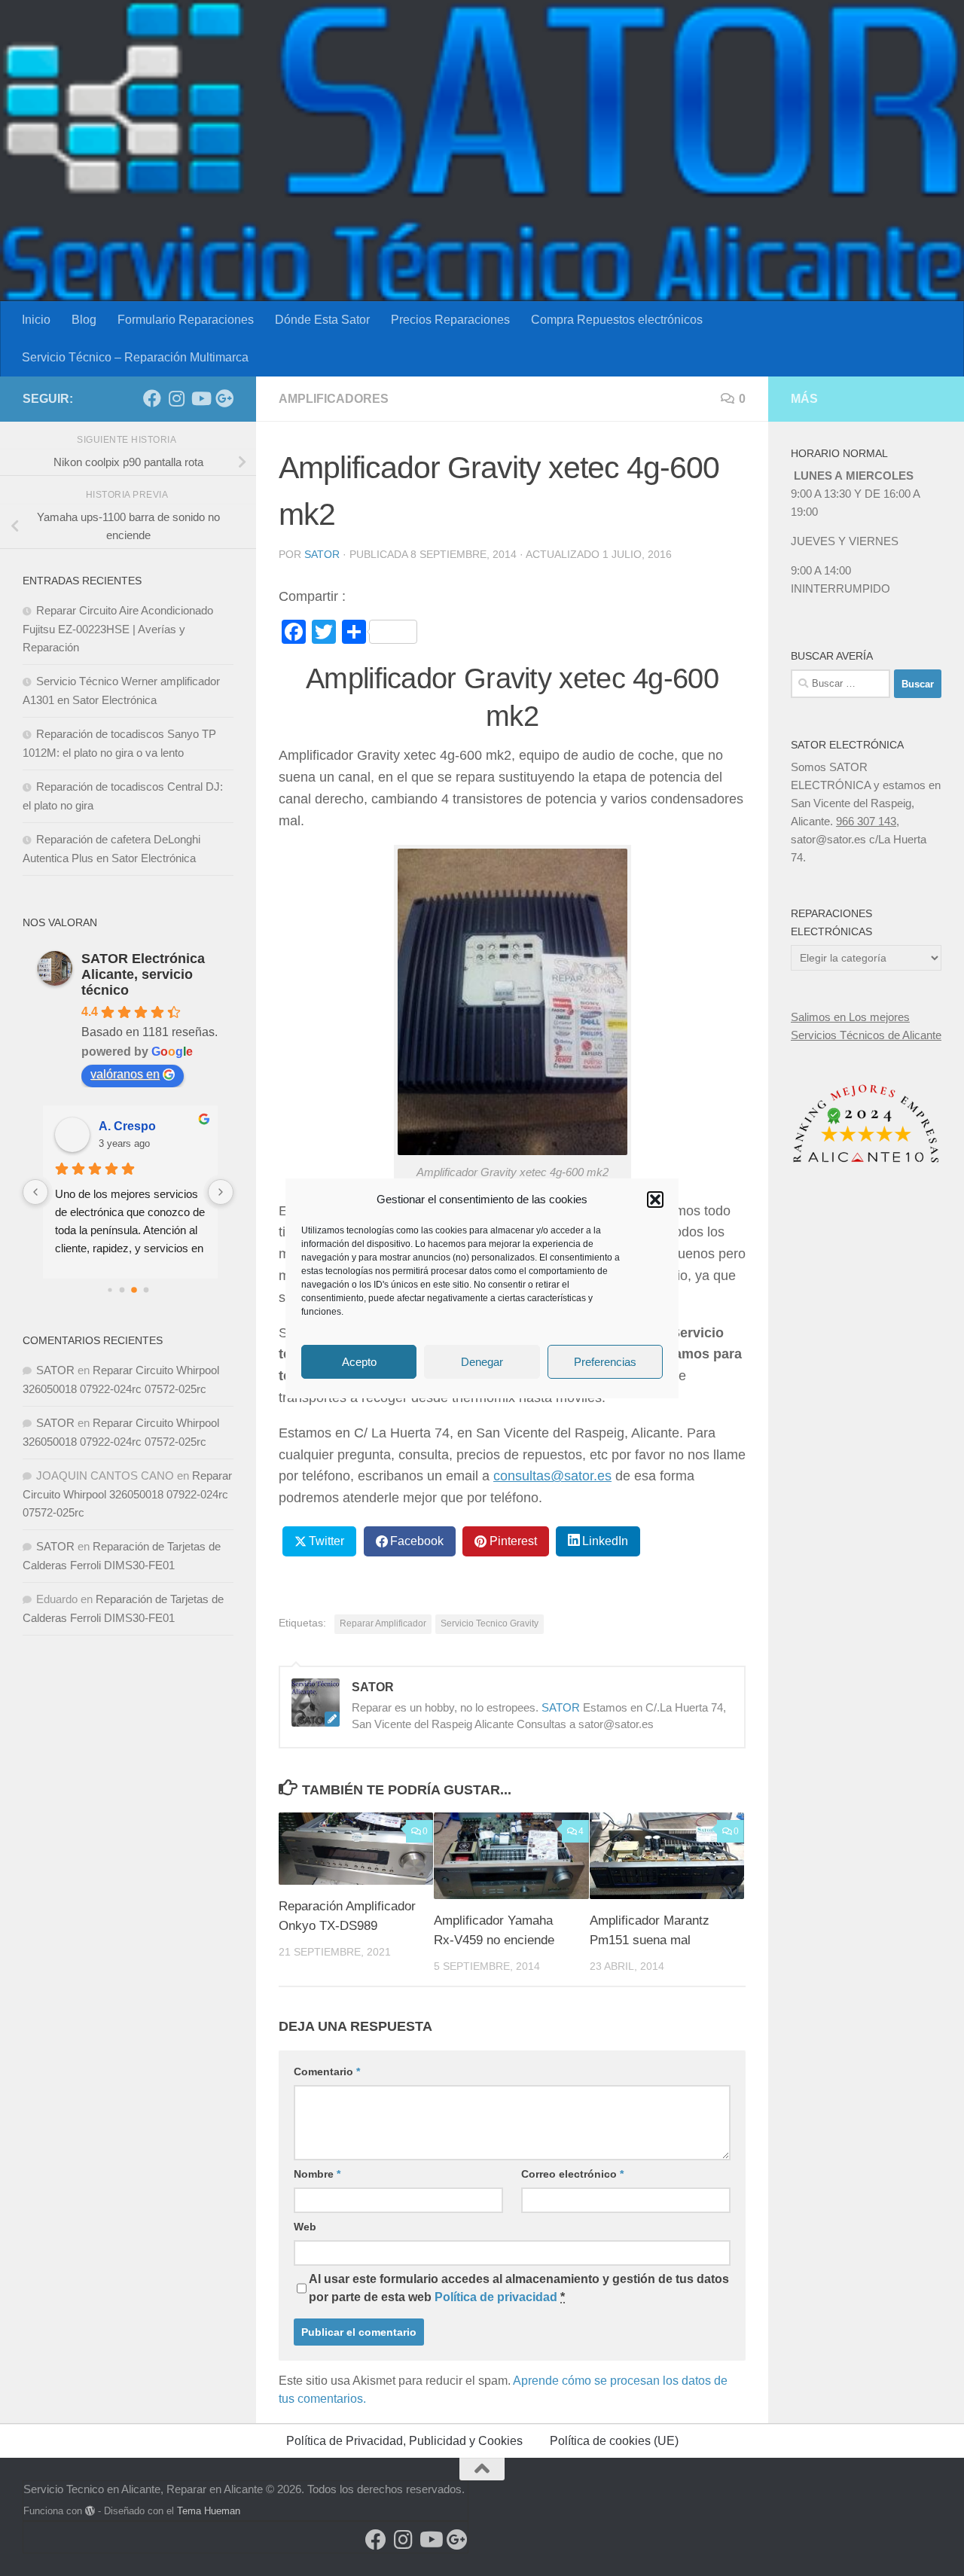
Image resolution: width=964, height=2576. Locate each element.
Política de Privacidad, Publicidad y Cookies (404, 2441)
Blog (84, 320)
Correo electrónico (572, 2174)
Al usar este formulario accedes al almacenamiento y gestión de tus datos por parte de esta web (519, 2288)
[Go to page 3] (146, 1290)
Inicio (36, 320)
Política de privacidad (496, 2297)
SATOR (322, 554)
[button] (655, 1200)
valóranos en (125, 1074)
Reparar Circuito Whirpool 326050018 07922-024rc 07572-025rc (127, 1494)
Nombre (317, 2174)
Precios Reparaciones (450, 320)
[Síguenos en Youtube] (200, 398)
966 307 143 (866, 821)
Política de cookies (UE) (614, 2441)
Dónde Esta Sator (322, 320)
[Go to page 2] (134, 1290)
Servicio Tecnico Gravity (490, 1623)
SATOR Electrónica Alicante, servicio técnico (143, 974)
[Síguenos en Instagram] (176, 398)
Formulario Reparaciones (186, 320)
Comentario (327, 2071)
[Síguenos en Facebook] (152, 398)
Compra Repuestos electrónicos (617, 320)
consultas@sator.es (552, 1476)
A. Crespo (125, 1126)
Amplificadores (334, 399)
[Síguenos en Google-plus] (224, 398)
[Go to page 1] (122, 1290)
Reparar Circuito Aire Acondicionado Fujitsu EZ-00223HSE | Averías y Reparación (118, 629)
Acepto (359, 1361)
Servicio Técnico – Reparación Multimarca (135, 357)
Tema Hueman (209, 2511)
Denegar (482, 1361)
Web (305, 2227)
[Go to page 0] (110, 1290)
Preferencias (605, 1361)
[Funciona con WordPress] (90, 2511)
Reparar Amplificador (383, 1623)
